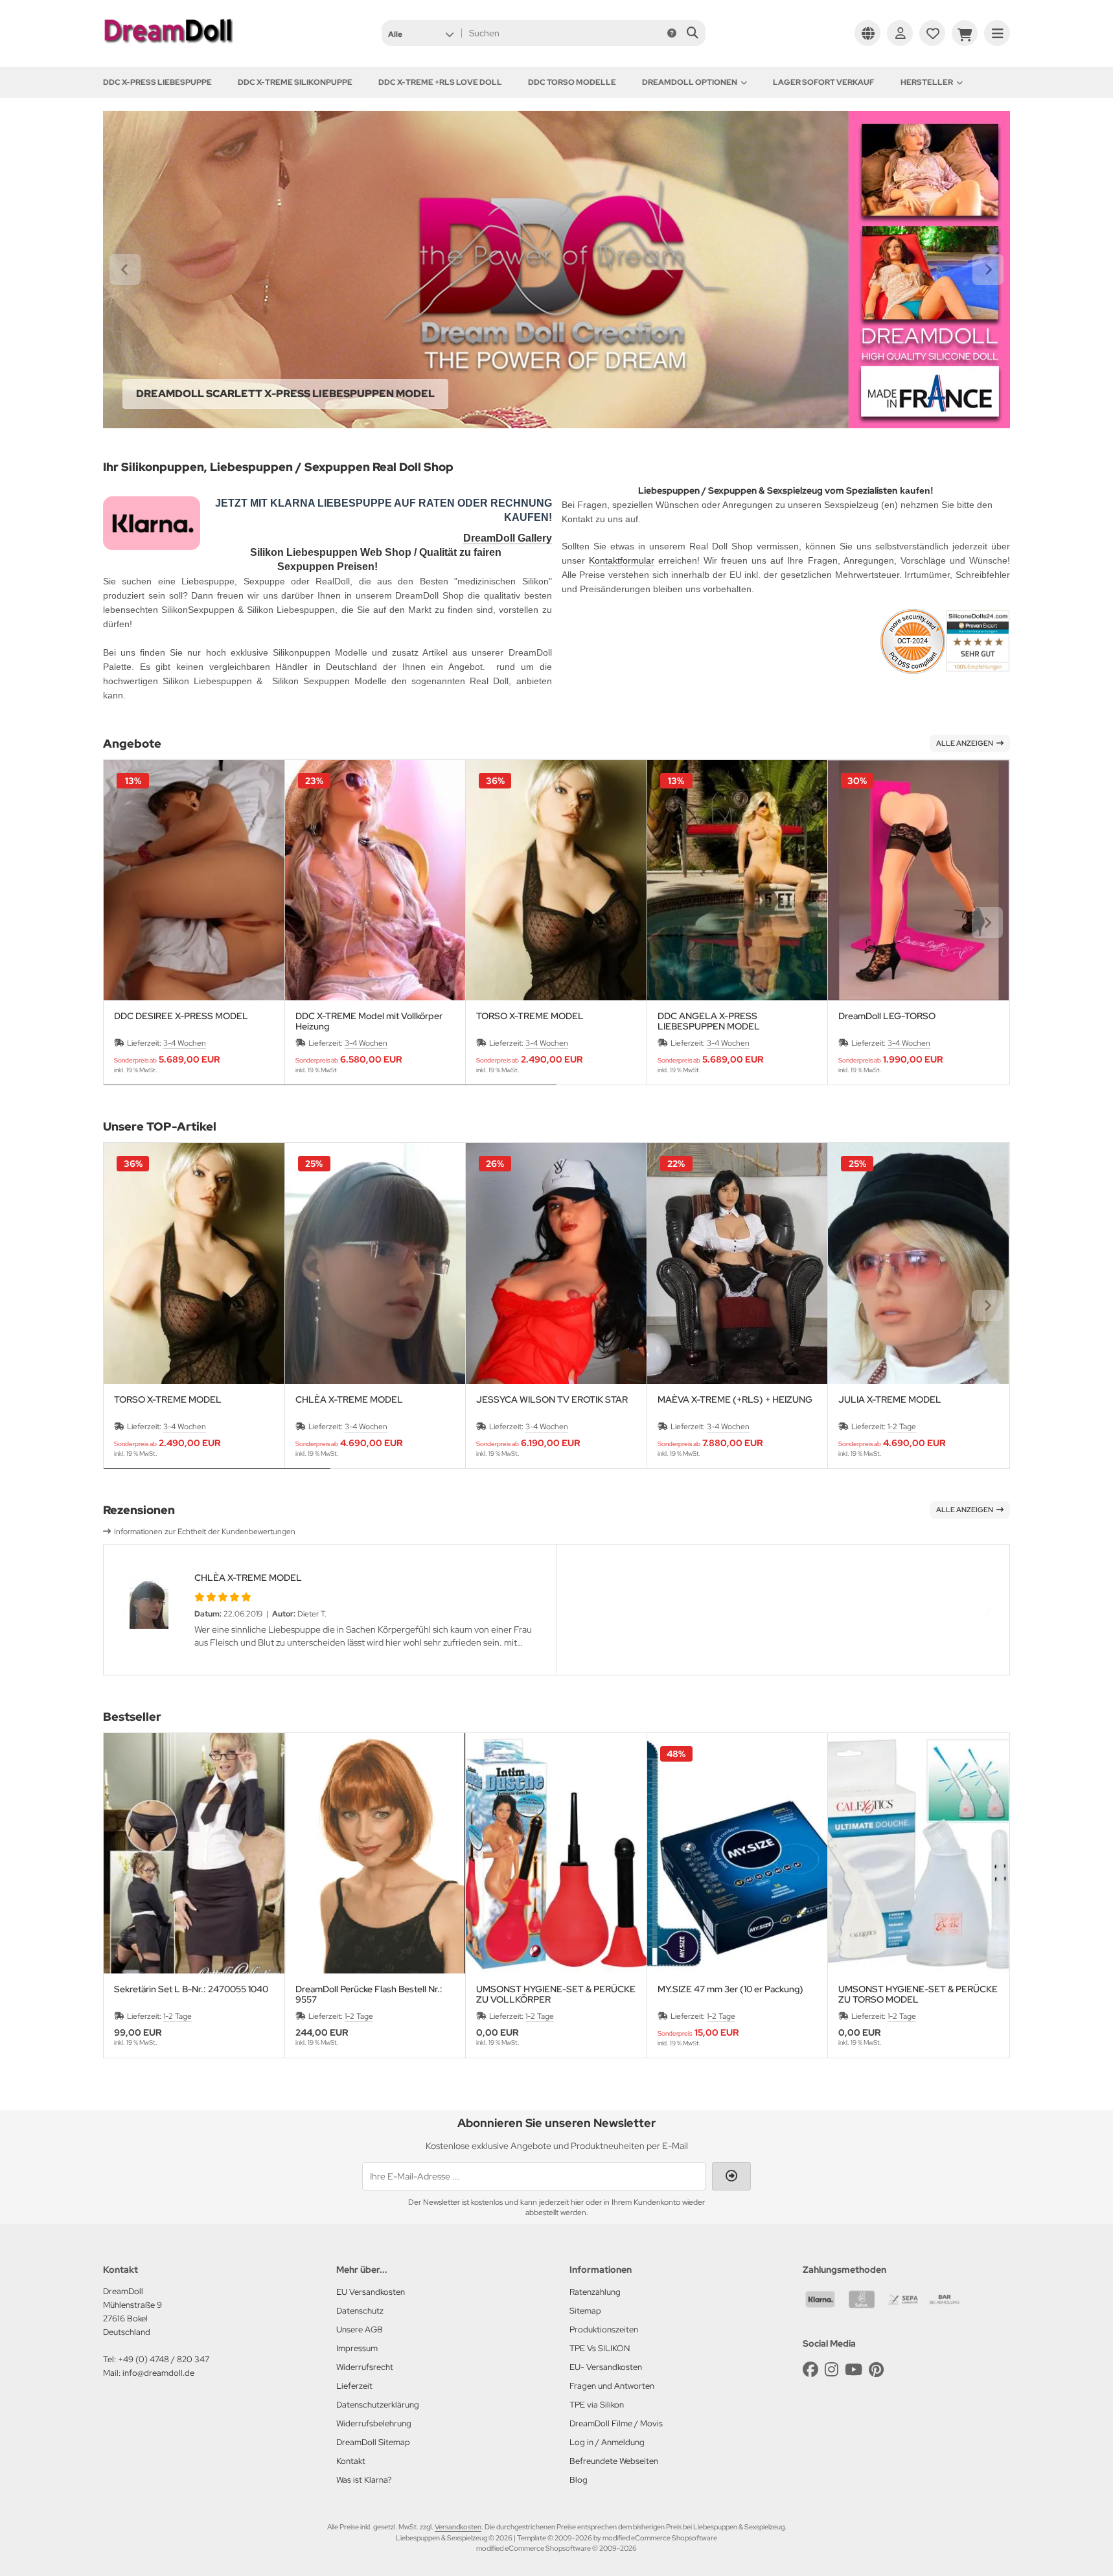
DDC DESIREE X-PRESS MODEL (181, 1016)
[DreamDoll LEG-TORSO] (918, 880)
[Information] (672, 33)
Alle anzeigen (965, 743)
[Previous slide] (126, 923)
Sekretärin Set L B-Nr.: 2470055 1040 (191, 1989)
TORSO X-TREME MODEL (530, 1016)
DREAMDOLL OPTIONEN (690, 82)
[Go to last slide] (125, 270)
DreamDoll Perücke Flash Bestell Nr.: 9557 (369, 1994)
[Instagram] (832, 2370)
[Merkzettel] (932, 33)
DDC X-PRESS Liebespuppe (157, 82)
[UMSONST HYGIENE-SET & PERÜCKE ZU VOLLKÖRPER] (556, 1853)
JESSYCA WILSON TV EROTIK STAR (552, 1400)
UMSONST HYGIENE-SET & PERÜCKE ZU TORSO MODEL (918, 1994)
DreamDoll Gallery (508, 538)
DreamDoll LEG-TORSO (887, 1016)
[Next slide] (988, 270)
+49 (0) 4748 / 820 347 (164, 2359)
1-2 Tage (902, 1427)
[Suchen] (692, 33)
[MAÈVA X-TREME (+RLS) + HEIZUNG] (738, 1263)
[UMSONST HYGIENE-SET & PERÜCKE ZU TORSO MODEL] (918, 1853)
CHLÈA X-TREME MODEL (349, 1400)
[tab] (330, 1094)
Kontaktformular (622, 560)
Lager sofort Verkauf (824, 82)
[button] (421, 33)
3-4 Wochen (185, 1043)
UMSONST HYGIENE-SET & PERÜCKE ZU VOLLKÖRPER (556, 1994)
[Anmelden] (900, 33)
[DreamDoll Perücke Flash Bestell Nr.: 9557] (375, 1853)
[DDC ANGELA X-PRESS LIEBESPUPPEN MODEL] (738, 880)
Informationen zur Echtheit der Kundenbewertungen (205, 1532)
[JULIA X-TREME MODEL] (918, 1263)
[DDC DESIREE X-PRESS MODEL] (194, 880)
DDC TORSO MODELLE (572, 82)
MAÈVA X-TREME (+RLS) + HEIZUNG (735, 1400)
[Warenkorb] (965, 33)
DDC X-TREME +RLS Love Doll (440, 82)
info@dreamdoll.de (158, 2373)
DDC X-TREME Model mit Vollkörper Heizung (369, 1021)
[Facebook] (810, 2370)
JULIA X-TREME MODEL (890, 1400)
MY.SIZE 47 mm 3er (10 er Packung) (730, 1989)
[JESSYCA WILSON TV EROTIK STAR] (556, 1263)
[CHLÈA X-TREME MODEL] (375, 1263)
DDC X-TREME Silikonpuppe (295, 82)
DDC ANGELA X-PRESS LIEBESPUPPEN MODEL (709, 1021)
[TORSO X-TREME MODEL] (556, 880)
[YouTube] (854, 2370)
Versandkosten (458, 2527)
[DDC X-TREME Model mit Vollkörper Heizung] (375, 880)
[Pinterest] (876, 2370)
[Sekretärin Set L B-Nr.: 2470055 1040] (194, 1853)
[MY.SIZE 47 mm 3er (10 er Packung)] (738, 1853)
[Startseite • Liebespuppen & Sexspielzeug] (168, 47)
